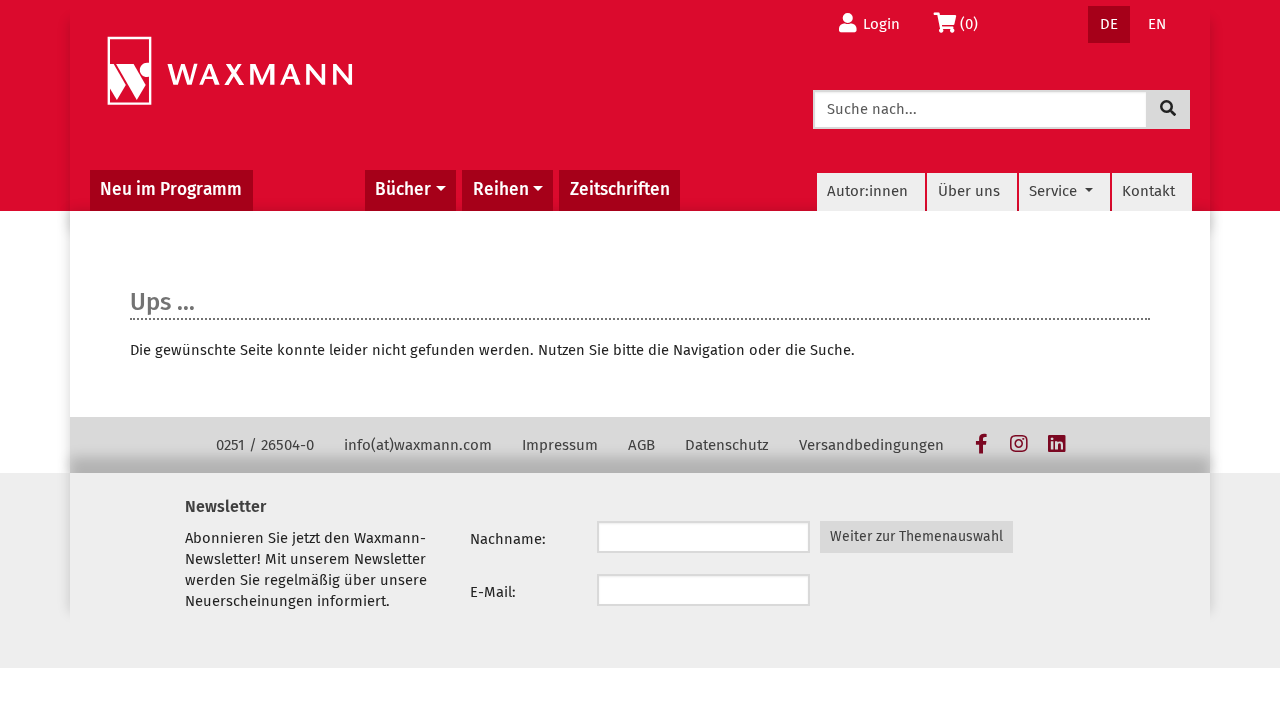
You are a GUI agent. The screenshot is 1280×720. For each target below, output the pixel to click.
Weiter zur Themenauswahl (916, 536)
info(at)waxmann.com (418, 445)
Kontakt (1148, 191)
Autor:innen (867, 191)
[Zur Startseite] (229, 71)
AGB (641, 445)
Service (1055, 191)
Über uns (969, 191)
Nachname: (508, 539)
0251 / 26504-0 (265, 445)
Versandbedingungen (871, 445)
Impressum (560, 445)
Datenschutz (727, 445)
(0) (974, 23)
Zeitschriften (620, 189)
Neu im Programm (171, 189)
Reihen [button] (501, 189)
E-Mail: (493, 592)
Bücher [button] (403, 189)
